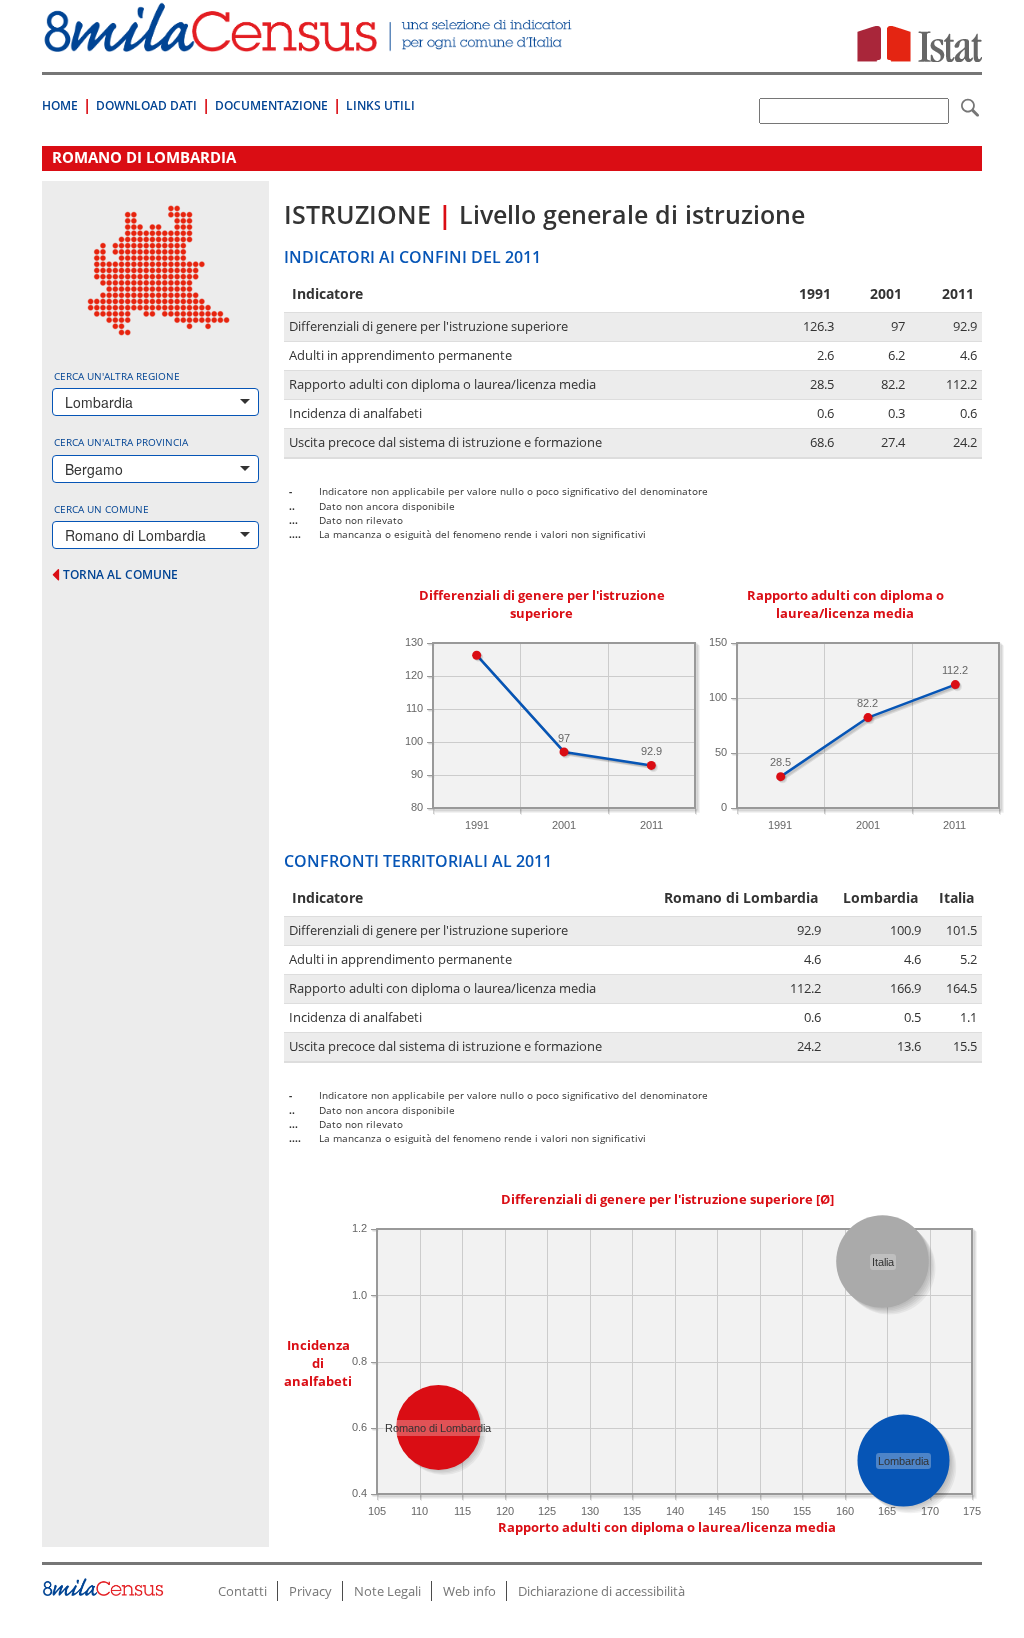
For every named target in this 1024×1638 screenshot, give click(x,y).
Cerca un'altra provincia (121, 442)
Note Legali (387, 1591)
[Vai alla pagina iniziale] (310, 41)
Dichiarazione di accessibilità (601, 1591)
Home (60, 105)
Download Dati (146, 105)
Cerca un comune (101, 509)
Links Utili (380, 105)
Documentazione (271, 105)
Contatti (242, 1591)
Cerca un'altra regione (117, 376)
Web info (469, 1591)
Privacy (310, 1591)
